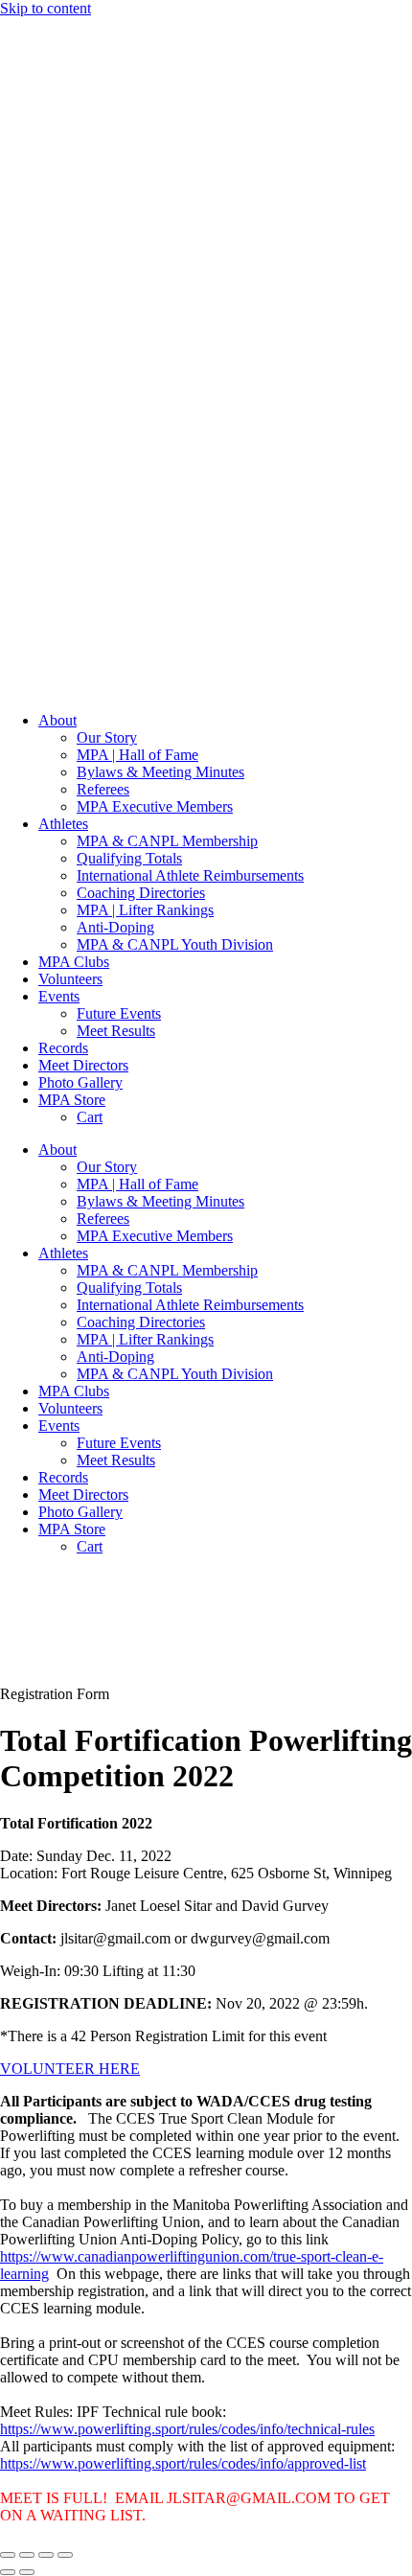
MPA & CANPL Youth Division (175, 944)
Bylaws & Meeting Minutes (160, 772)
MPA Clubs (74, 962)
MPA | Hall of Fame (137, 755)
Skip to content (46, 8)
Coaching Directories (141, 893)
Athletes (63, 824)
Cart (90, 1117)
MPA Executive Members (155, 806)
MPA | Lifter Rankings (145, 910)
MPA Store (72, 1100)
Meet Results (116, 1031)
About (57, 720)
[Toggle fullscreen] (27, 2555)
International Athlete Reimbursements (190, 875)
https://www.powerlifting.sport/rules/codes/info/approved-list (183, 2463)
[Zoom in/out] (8, 2555)
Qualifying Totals (129, 858)
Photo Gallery (80, 1082)
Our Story (107, 737)
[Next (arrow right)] (27, 2572)
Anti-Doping (115, 927)
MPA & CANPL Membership (167, 841)
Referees (103, 789)
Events (59, 996)
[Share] (46, 2555)
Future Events (119, 1013)
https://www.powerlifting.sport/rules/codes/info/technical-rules (187, 2429)
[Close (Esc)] (65, 2555)
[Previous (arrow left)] (8, 2572)
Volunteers (70, 979)
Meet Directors (83, 1065)
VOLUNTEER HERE (70, 2069)
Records (63, 1048)
